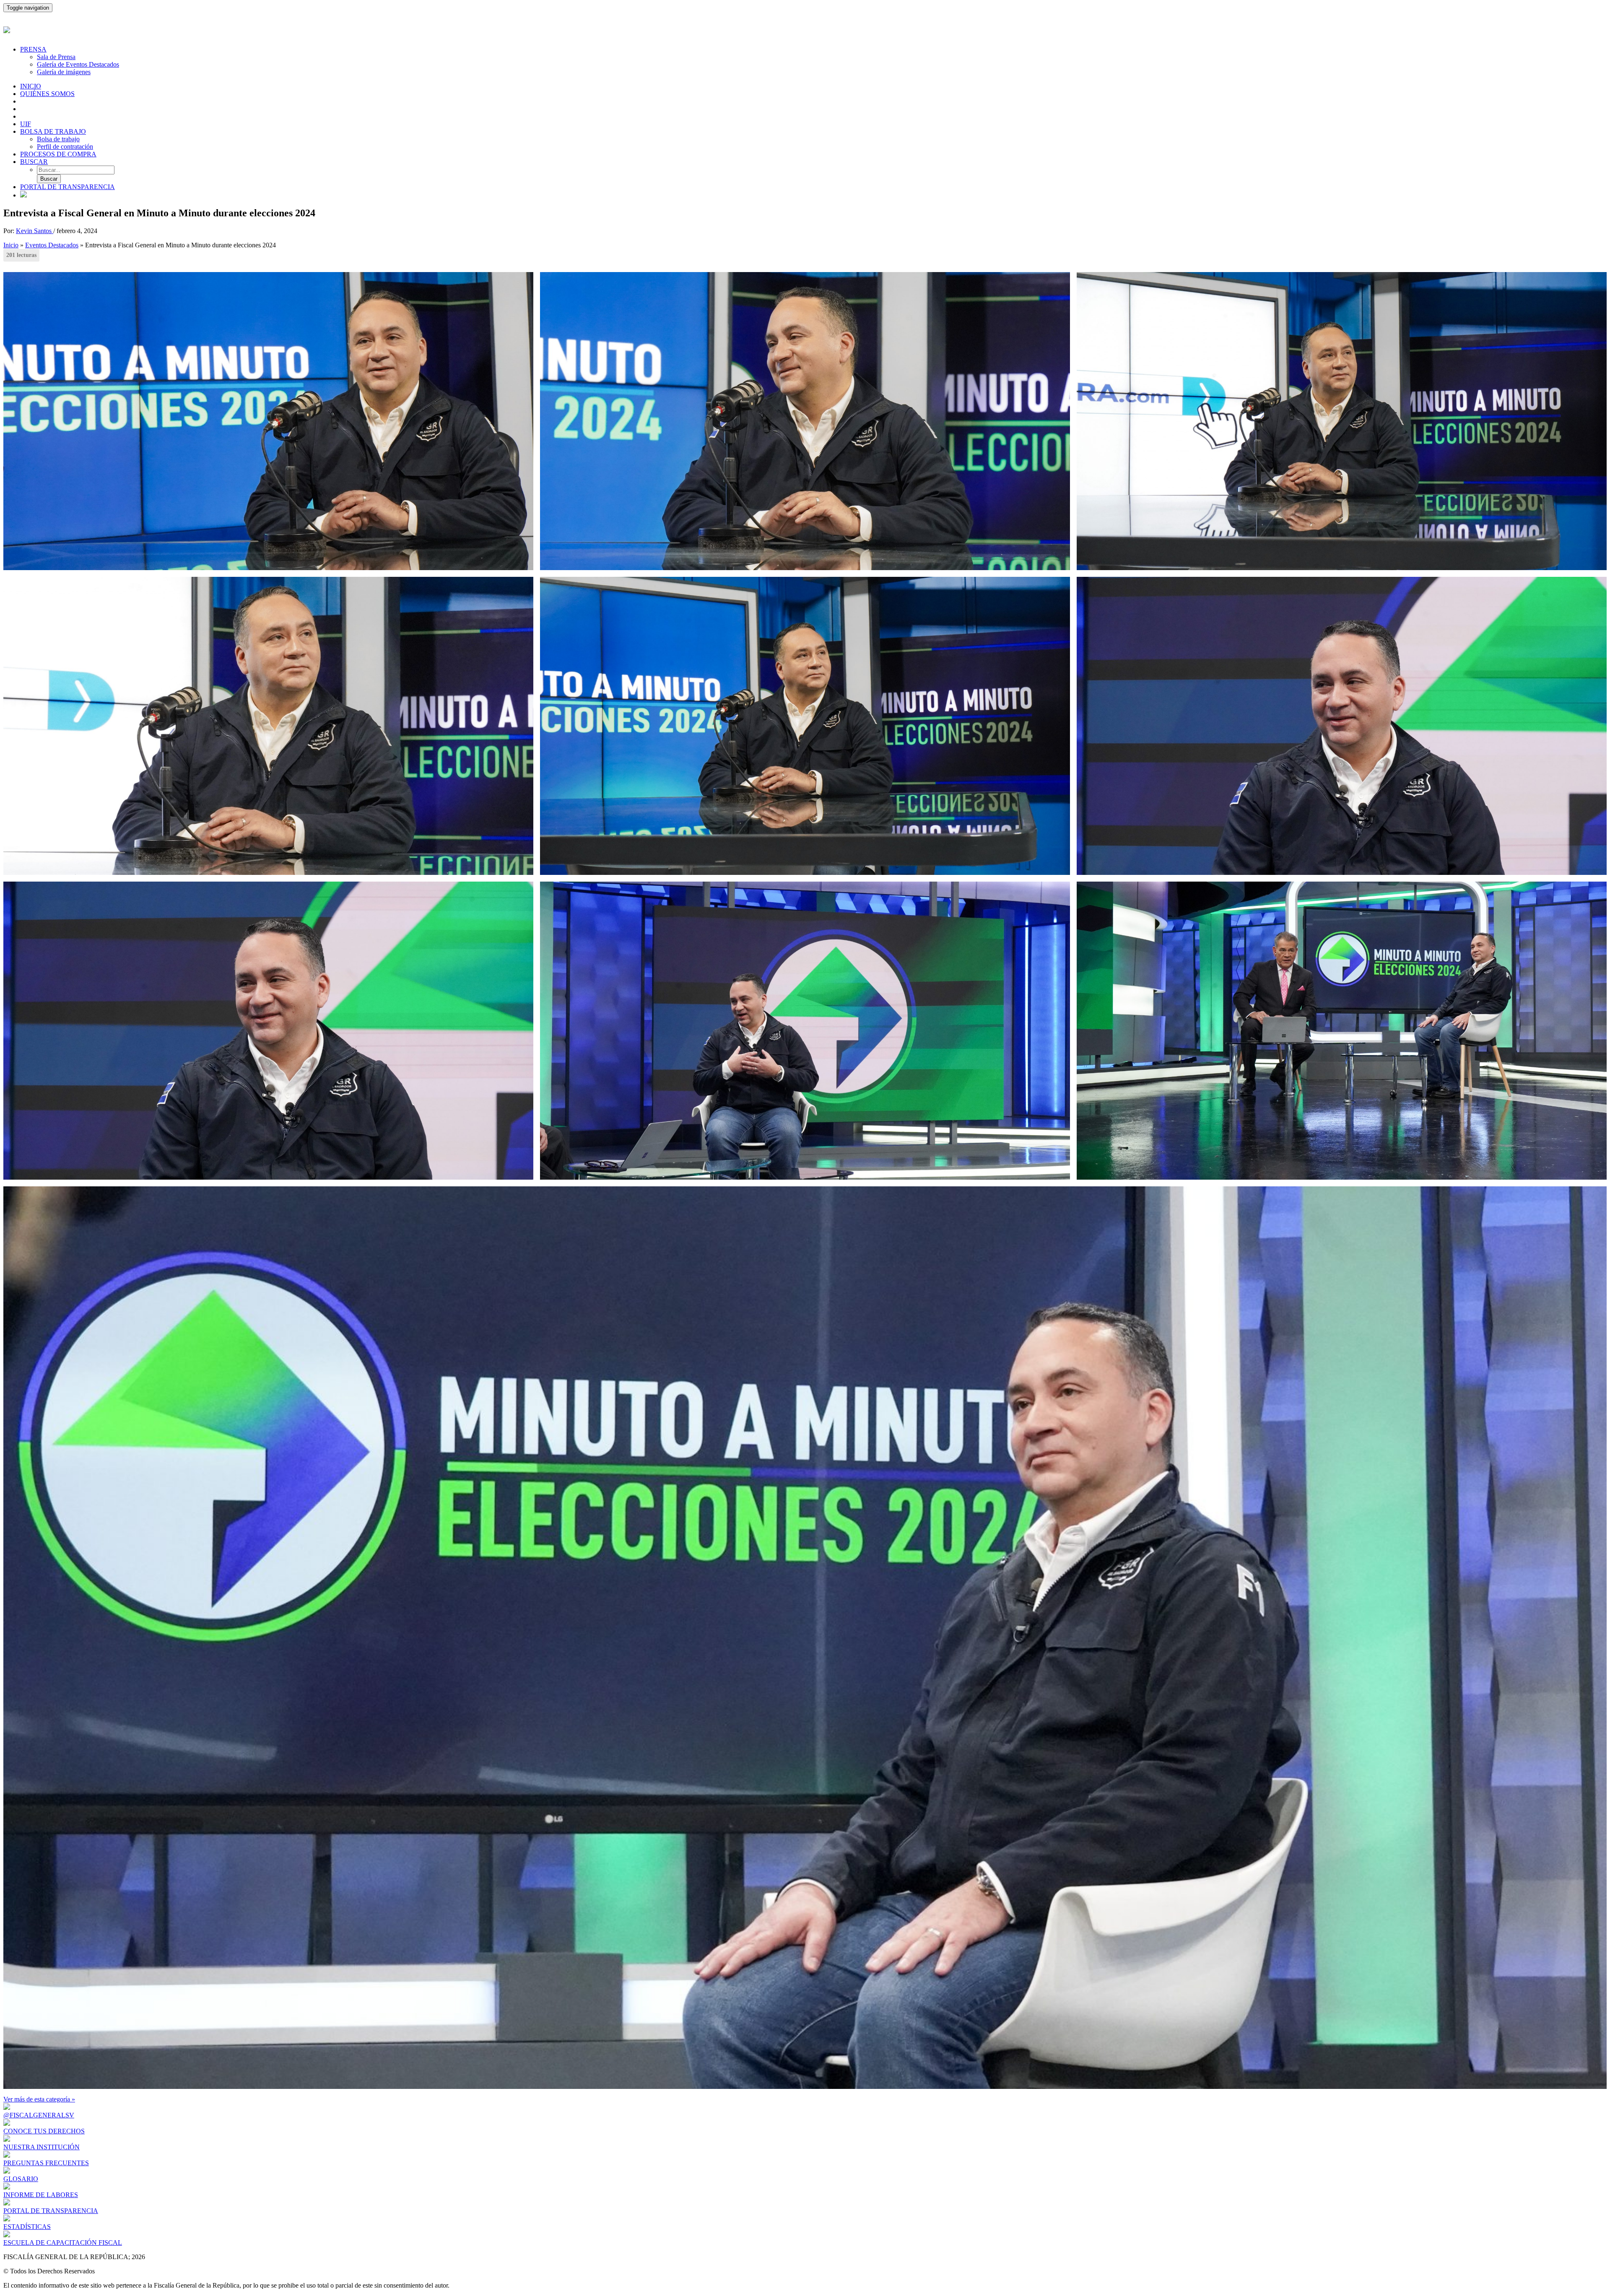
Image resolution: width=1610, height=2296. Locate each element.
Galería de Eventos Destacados (78, 64)
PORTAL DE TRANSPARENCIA (68, 187)
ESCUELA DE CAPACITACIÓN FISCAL (63, 2243)
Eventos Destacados (52, 245)
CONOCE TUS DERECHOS (44, 2131)
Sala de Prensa (56, 57)
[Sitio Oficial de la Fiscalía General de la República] (805, 29)
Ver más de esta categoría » (39, 2099)
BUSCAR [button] (34, 162)
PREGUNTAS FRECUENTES (46, 2163)
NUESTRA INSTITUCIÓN (42, 2147)
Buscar (49, 179)
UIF (26, 124)
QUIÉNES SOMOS (47, 94)
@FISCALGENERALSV (39, 2115)
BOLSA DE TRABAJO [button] (53, 131)
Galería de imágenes (64, 72)
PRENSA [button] (33, 49)
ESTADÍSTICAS (27, 2227)
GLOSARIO (21, 2179)
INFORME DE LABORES (41, 2195)
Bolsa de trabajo (58, 139)
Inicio (11, 245)
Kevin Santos (35, 231)
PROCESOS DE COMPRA (58, 154)
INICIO (31, 86)
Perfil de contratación (65, 147)
